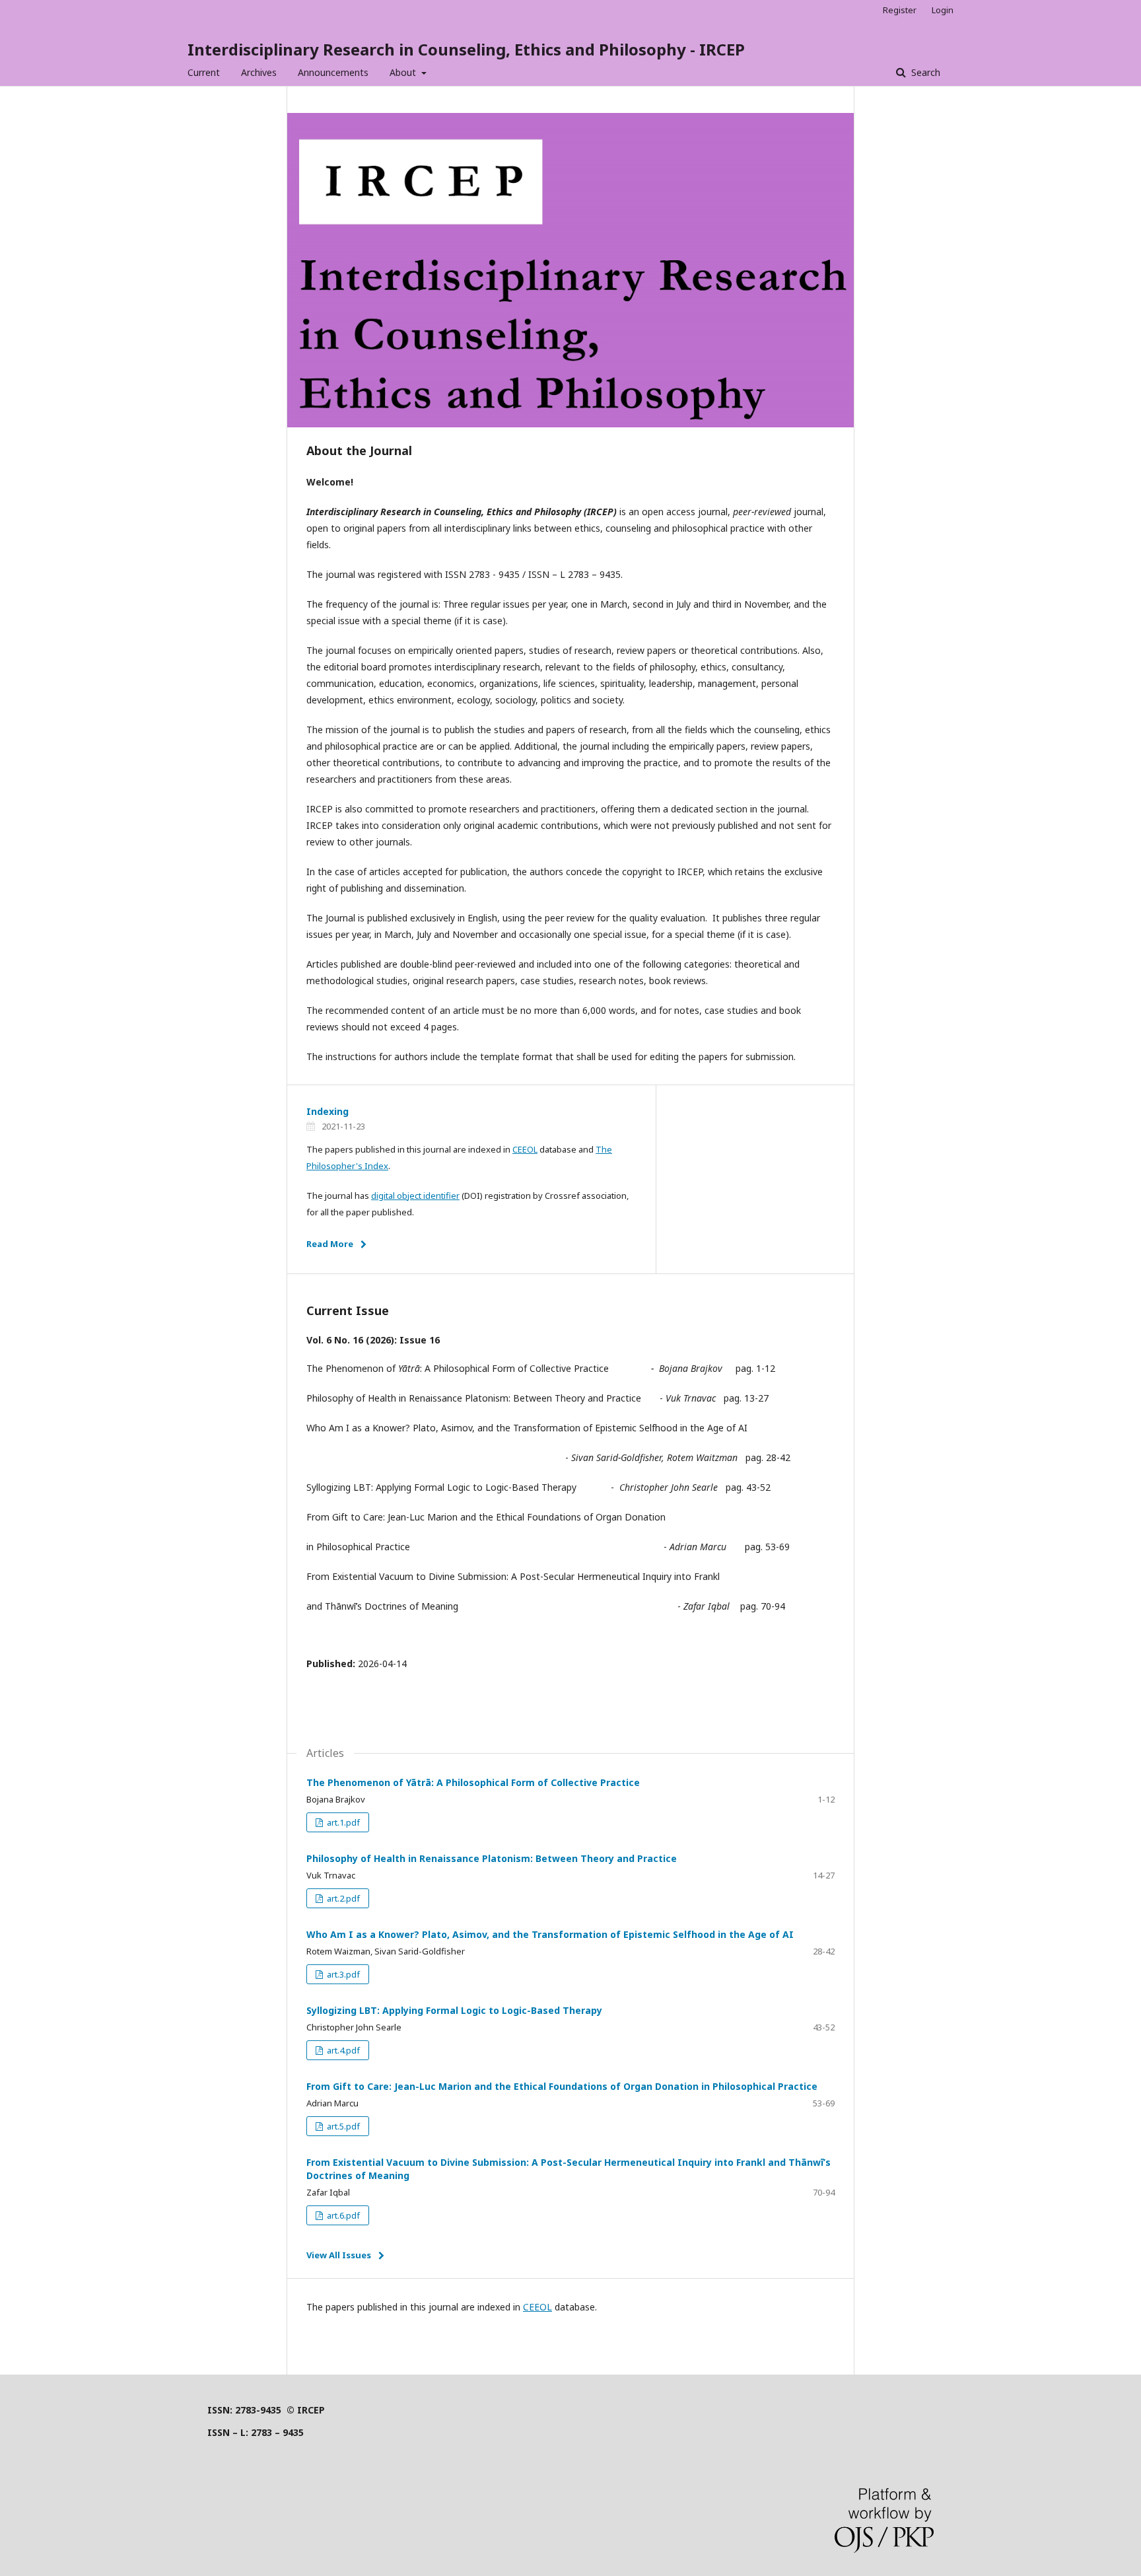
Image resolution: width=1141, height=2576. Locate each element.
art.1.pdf (342, 1822)
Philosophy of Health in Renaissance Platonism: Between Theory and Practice (492, 1858)
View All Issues (339, 2255)
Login (943, 10)
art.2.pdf (342, 1898)
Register (900, 10)
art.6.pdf (342, 2215)
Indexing (328, 1111)
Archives (259, 72)
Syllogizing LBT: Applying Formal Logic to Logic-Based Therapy (454, 2010)
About (404, 72)
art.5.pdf (342, 2126)
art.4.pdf (342, 2050)
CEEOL (525, 1149)
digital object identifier (415, 1196)
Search (924, 72)
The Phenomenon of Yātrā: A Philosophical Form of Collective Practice (473, 1782)
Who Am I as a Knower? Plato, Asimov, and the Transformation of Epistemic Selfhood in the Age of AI (550, 1934)
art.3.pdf (342, 1974)
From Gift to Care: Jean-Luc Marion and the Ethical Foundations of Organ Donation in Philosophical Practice (562, 2086)
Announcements (333, 72)
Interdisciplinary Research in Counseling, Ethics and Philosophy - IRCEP (466, 49)
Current (204, 72)
